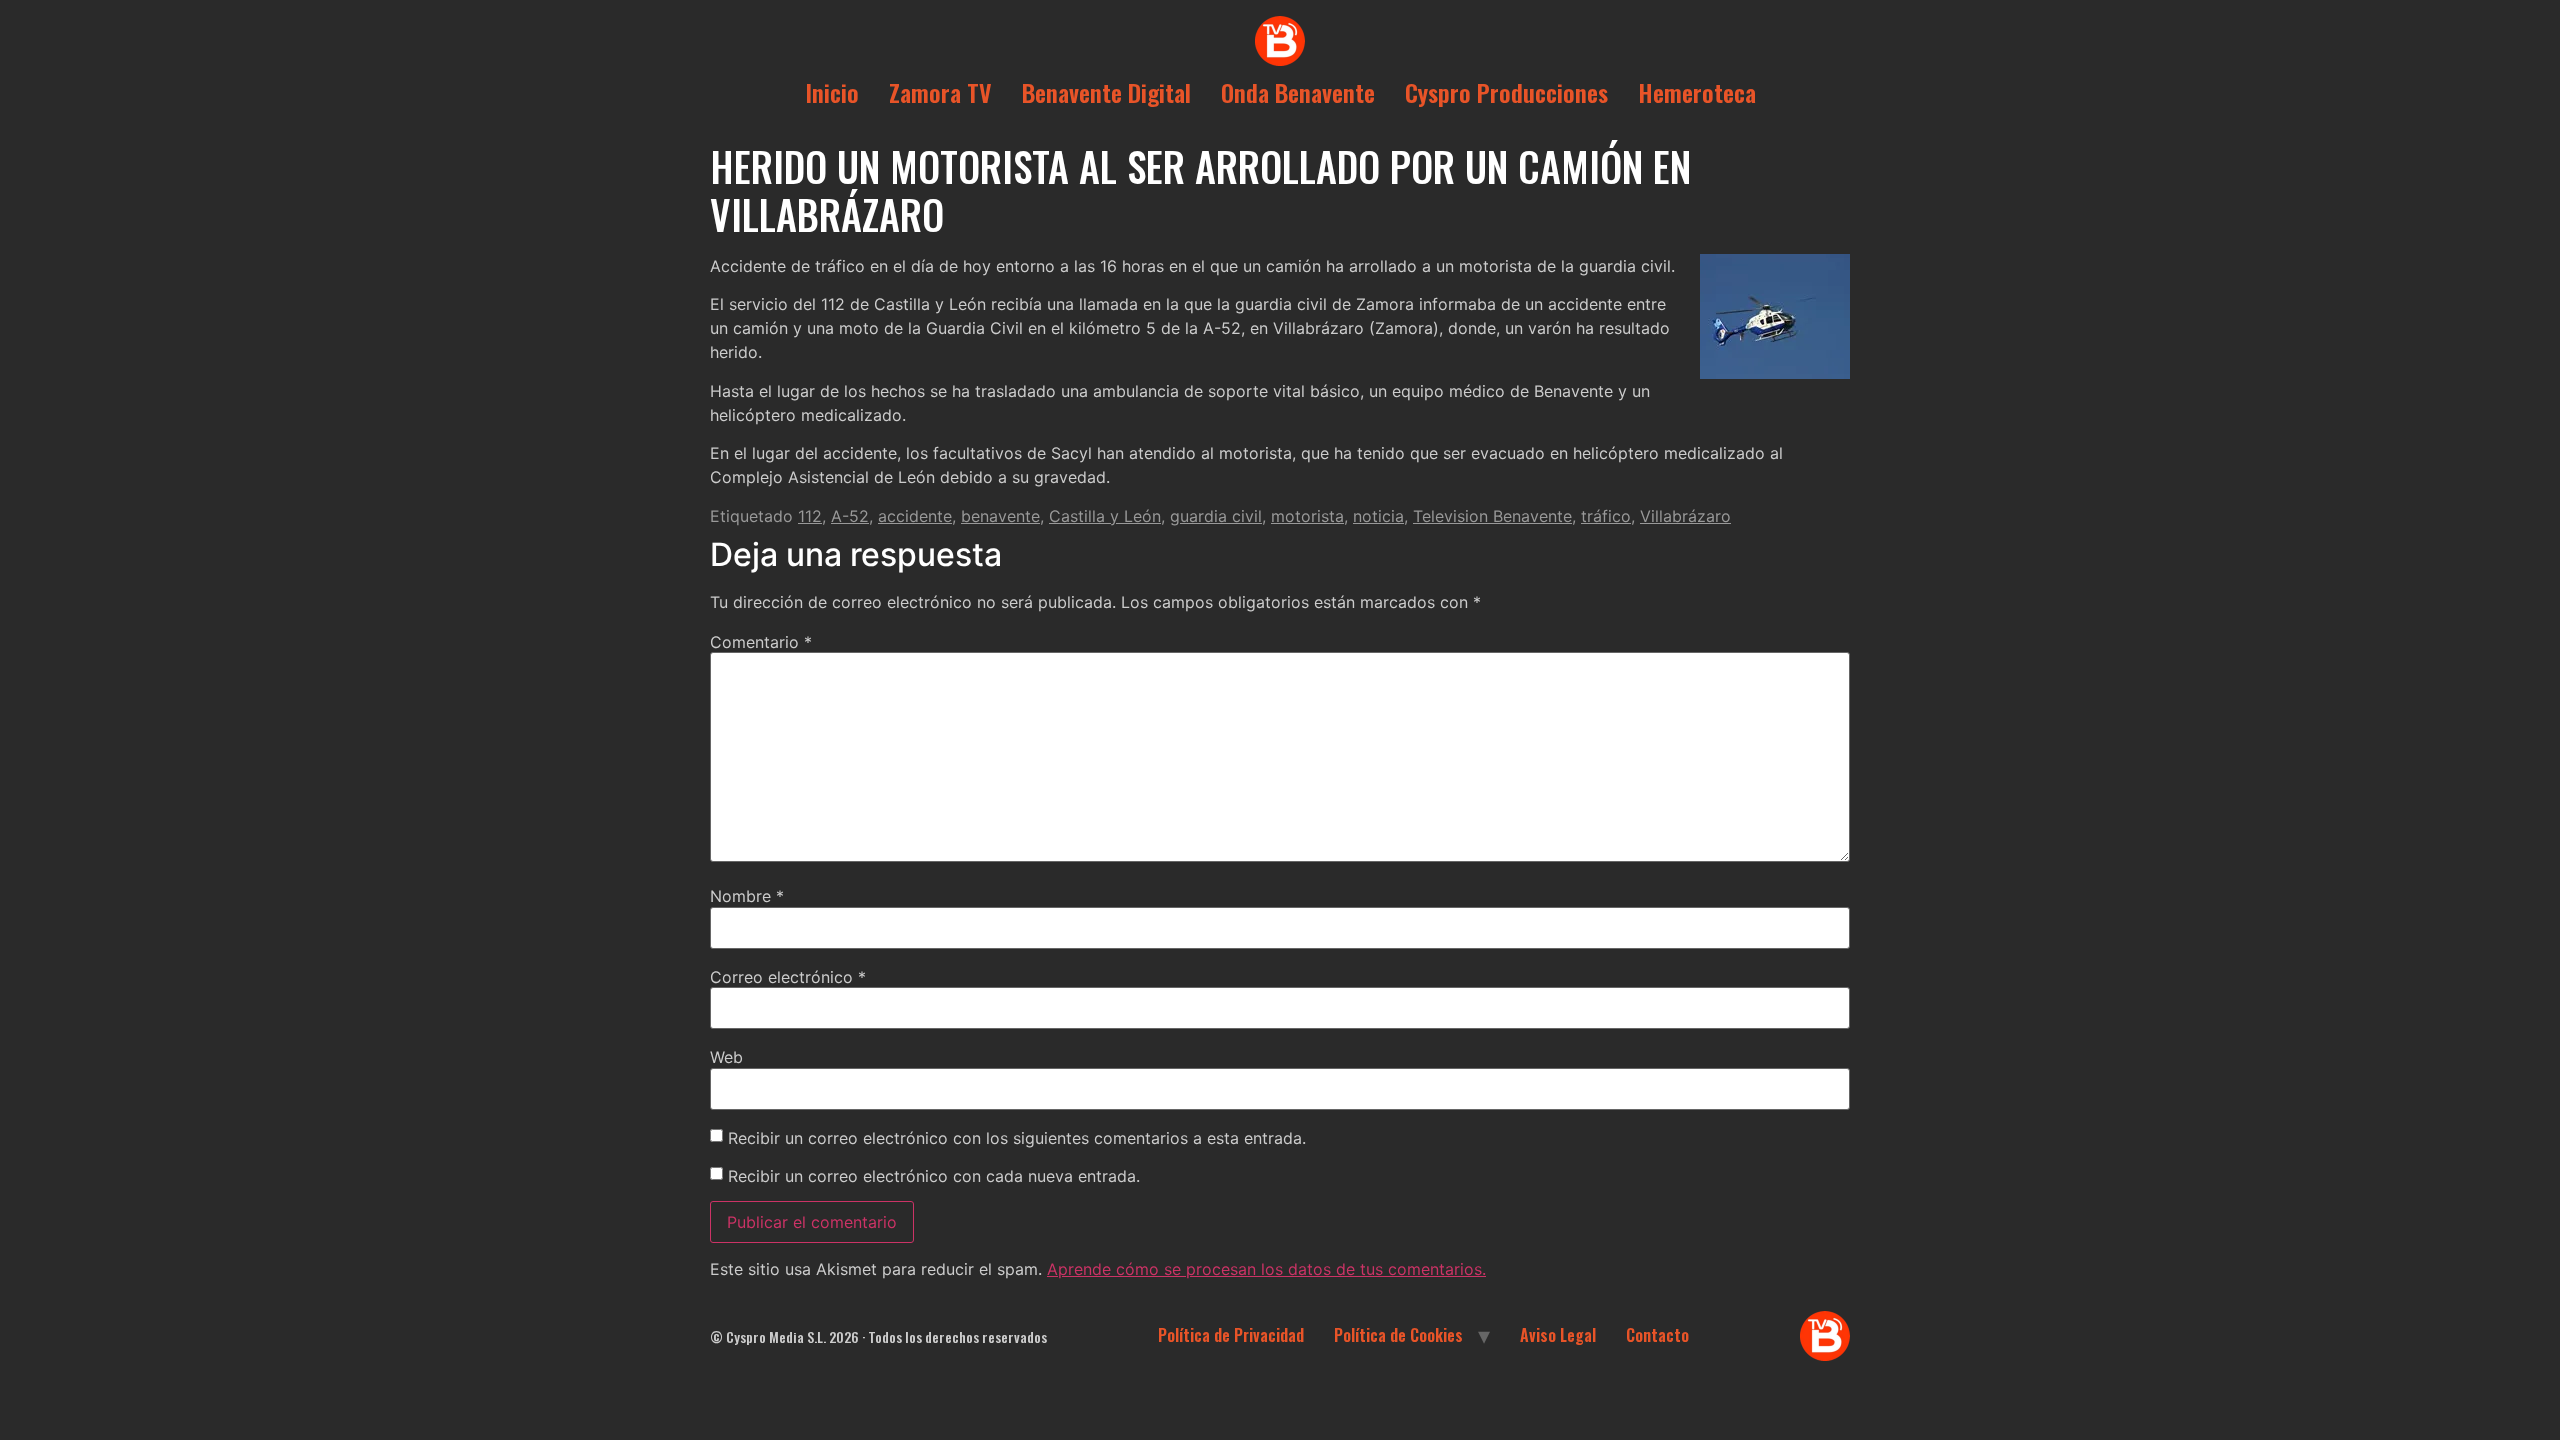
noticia (1378, 516)
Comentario (761, 642)
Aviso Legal (1558, 1335)
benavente (1000, 516)
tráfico (1606, 516)
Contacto (1657, 1335)
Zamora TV (940, 92)
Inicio (832, 92)
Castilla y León (1105, 516)
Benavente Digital (1106, 92)
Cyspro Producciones (1506, 92)
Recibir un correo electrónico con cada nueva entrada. (934, 1176)
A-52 (850, 516)
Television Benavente (1492, 516)
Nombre (747, 896)
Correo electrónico (788, 977)
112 (810, 516)
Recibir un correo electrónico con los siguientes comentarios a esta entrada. (1017, 1138)
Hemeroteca (1697, 92)
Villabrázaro (1685, 516)
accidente (915, 516)
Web (726, 1057)
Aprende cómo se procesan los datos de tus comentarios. (1266, 1269)
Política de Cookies (1398, 1335)
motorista (1307, 516)
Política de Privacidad (1231, 1335)
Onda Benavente (1298, 92)
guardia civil (1216, 516)
